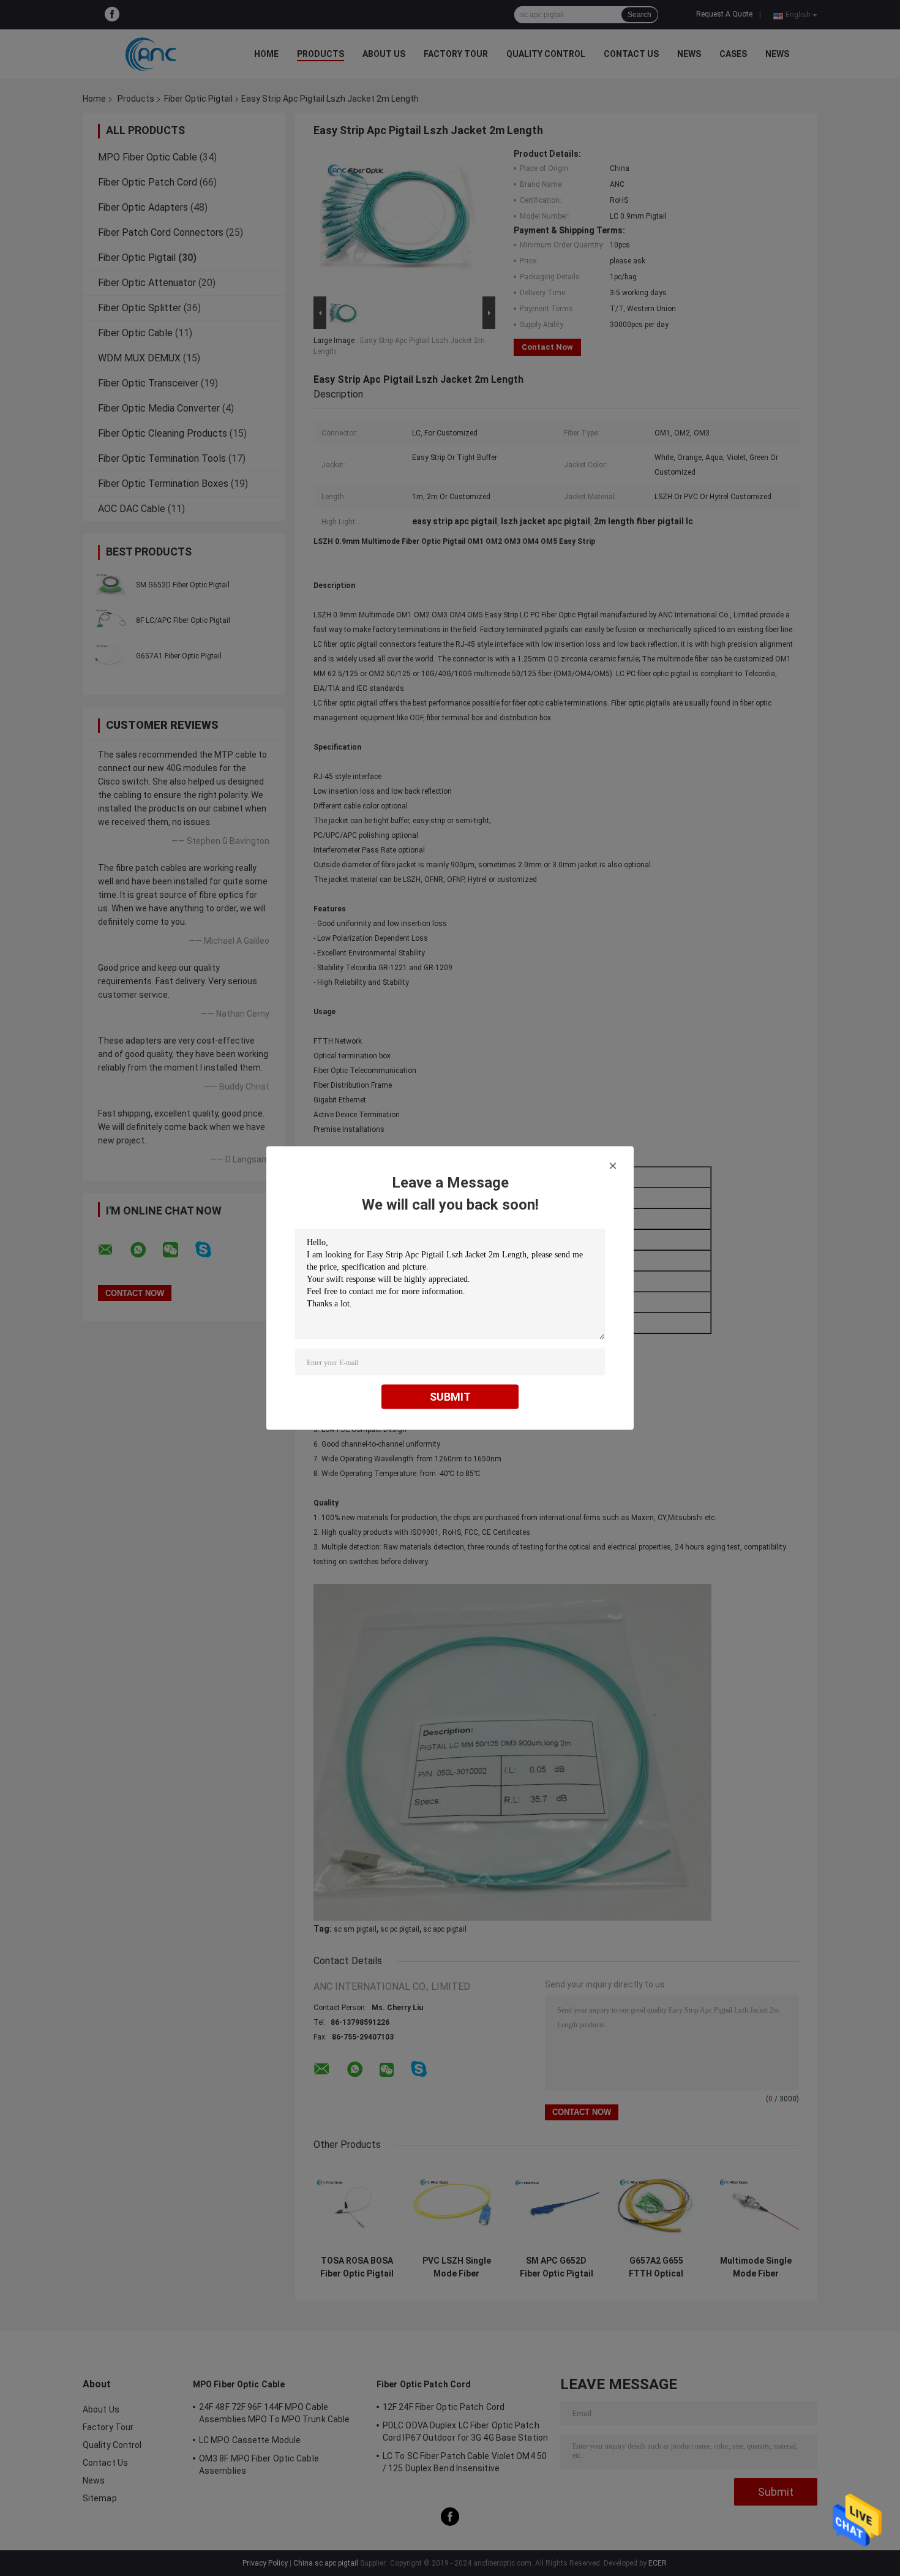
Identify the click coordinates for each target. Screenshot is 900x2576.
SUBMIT (450, 1397)
